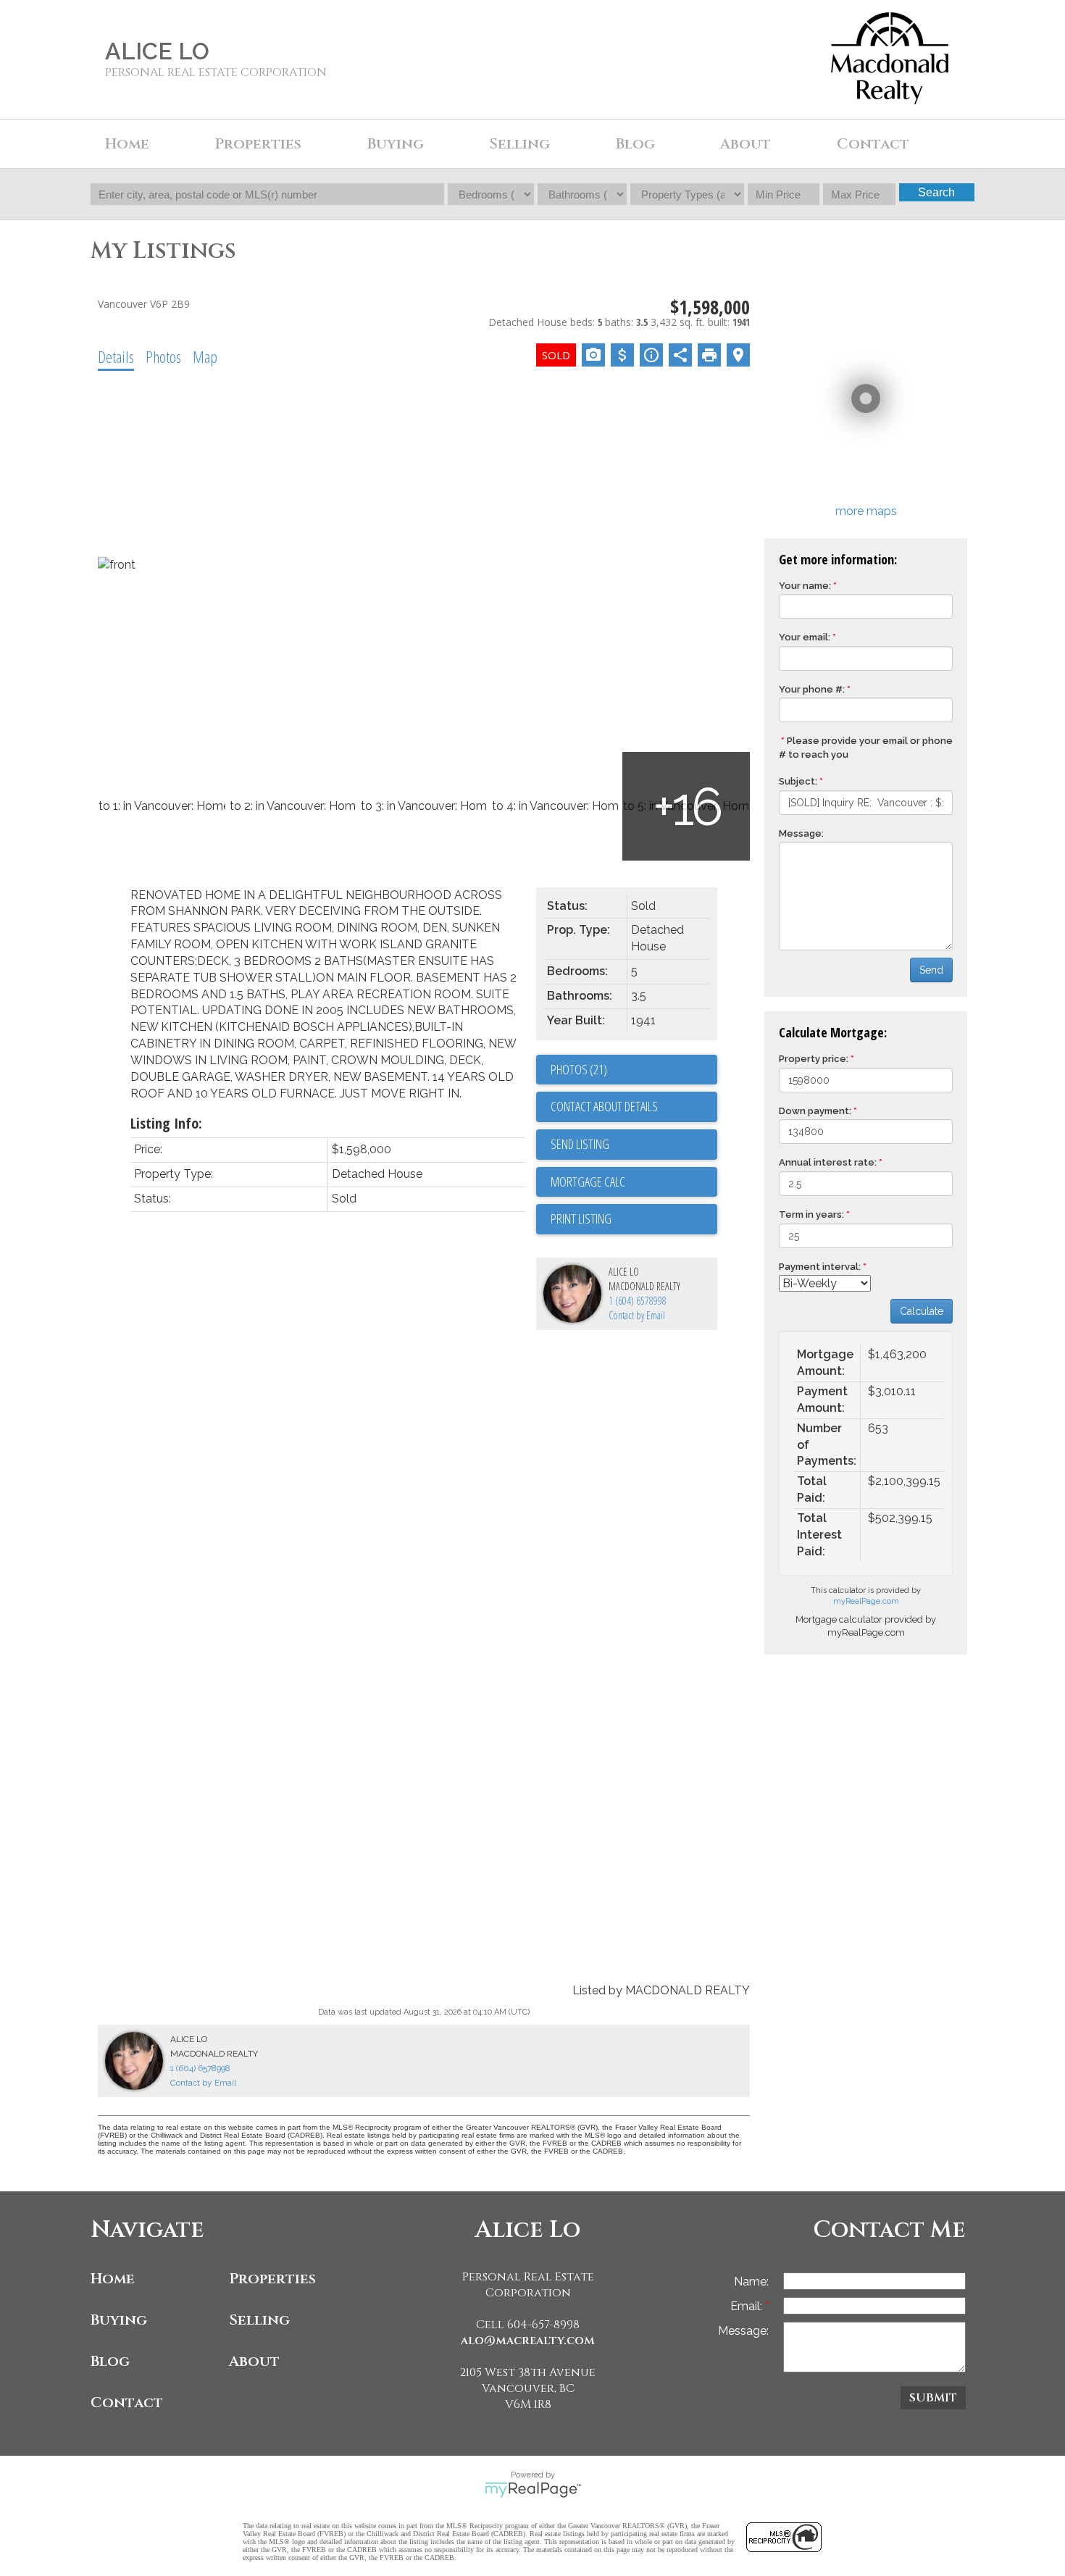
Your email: (805, 637)
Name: (751, 2282)
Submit (933, 2398)
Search (936, 192)
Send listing (580, 1144)
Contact (873, 144)
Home (127, 144)
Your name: (805, 586)
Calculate (922, 1311)
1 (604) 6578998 (638, 1301)
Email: (748, 2306)
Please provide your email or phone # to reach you (866, 748)
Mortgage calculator (634, 1182)
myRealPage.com (866, 1601)
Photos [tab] (163, 356)
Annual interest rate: (828, 1162)
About (254, 2361)
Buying (119, 2320)
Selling (259, 2320)
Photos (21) (579, 1069)
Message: (801, 833)
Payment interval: (820, 1267)
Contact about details (604, 1106)
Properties (272, 2279)
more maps (866, 511)
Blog (635, 144)
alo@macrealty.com (528, 2341)
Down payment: (815, 1111)
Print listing (581, 1218)
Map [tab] (205, 356)
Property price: (814, 1059)
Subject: (798, 781)
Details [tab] (116, 356)
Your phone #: (812, 689)
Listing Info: (166, 1123)
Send (931, 970)
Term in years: (811, 1214)
